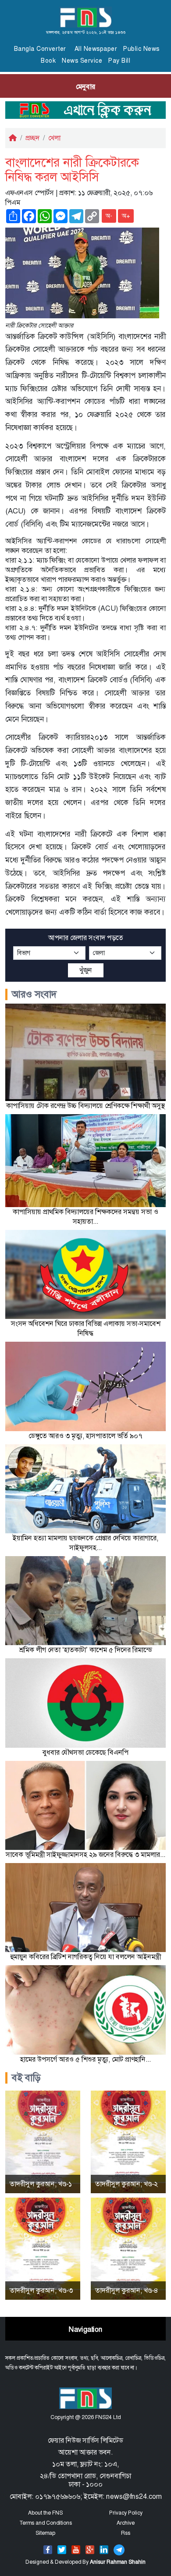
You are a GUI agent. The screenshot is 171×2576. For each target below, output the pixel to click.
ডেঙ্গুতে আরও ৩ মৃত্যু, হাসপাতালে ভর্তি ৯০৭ (85, 1436)
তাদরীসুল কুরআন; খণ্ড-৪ (127, 2290)
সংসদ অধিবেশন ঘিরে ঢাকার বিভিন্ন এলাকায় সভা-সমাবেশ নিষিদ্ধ (86, 1328)
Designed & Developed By (85, 2562)
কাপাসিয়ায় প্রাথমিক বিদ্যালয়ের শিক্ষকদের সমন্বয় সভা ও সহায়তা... (85, 1217)
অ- (109, 216)
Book (48, 61)
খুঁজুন (86, 970)
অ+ (126, 216)
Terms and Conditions (46, 2523)
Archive (126, 2523)
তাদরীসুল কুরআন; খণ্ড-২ (126, 2184)
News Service (82, 61)
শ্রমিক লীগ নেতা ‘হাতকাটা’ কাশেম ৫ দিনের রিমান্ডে (86, 1650)
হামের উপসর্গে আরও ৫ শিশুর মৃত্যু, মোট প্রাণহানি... (85, 2059)
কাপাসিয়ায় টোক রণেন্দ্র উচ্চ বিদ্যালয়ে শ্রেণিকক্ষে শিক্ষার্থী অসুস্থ (85, 1106)
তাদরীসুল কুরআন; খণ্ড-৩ (41, 2290)
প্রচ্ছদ (32, 138)
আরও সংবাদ (34, 994)
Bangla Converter (40, 49)
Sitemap (45, 2533)
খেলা (54, 138)
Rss (126, 2533)
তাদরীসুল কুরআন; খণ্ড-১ (41, 2184)
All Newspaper (96, 49)
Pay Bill (119, 61)
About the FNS (45, 2513)
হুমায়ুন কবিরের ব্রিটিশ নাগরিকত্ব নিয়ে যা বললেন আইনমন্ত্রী (85, 1957)
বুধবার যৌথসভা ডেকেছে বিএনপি (85, 1752)
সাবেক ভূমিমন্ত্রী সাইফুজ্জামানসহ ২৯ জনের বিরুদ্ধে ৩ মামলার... (85, 1855)
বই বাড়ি (26, 2078)
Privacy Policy (126, 2513)
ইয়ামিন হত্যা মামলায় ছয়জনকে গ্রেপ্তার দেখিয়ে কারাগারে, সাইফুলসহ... (85, 1543)
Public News (141, 49)
